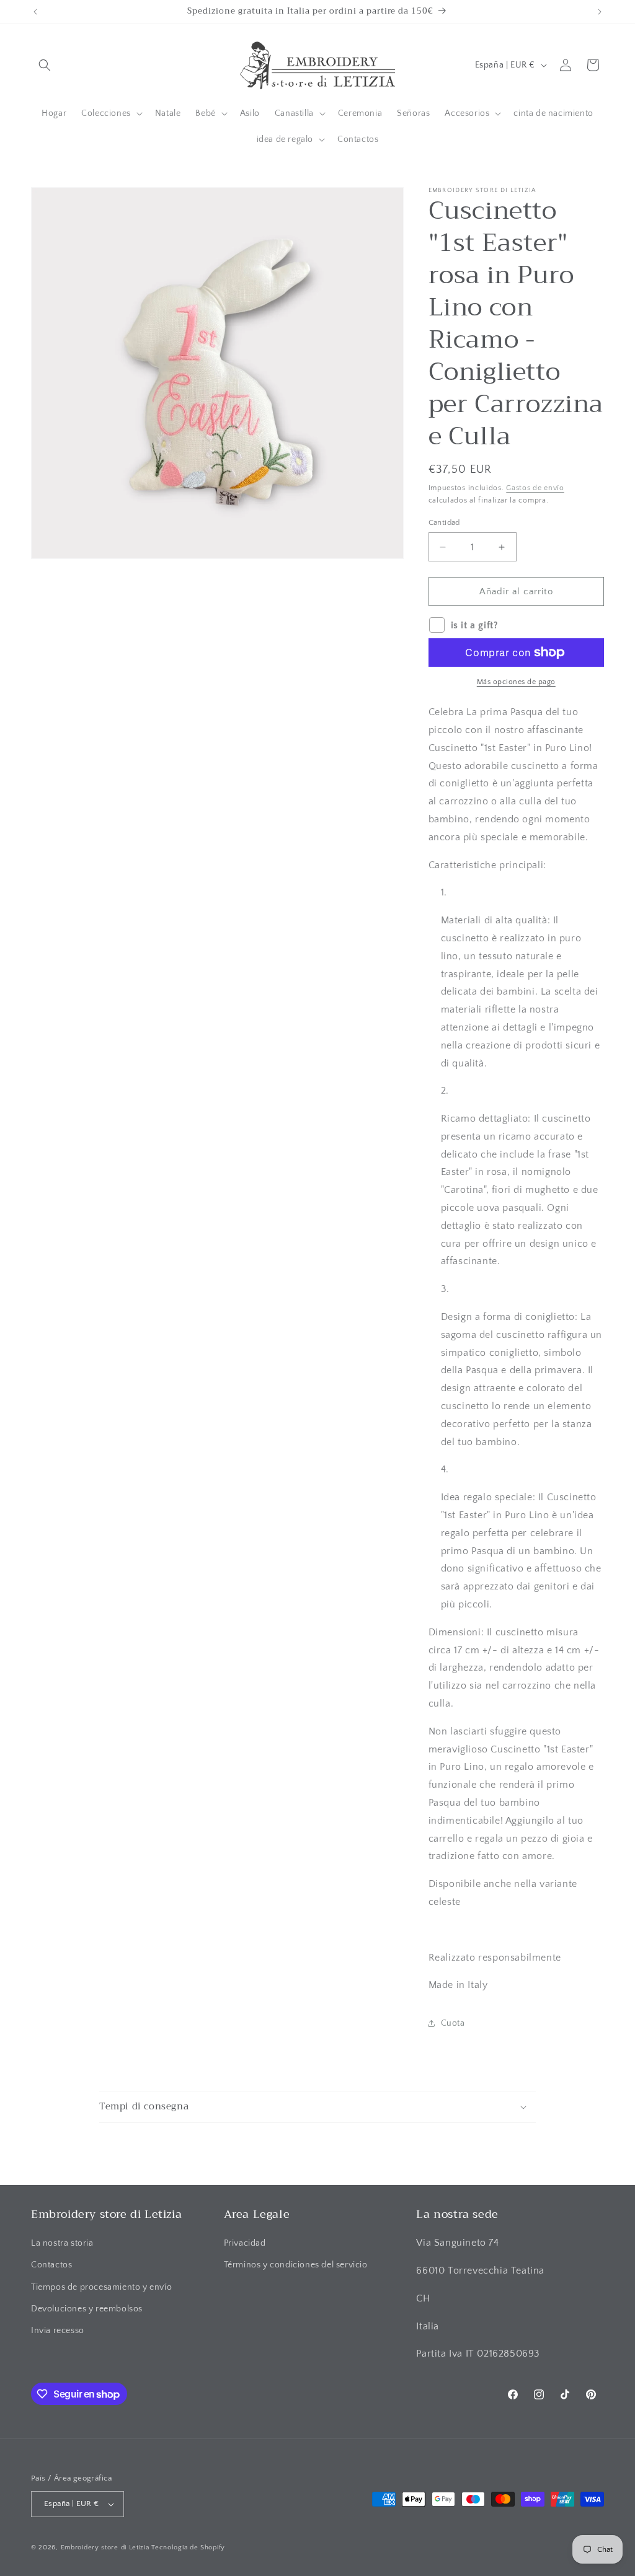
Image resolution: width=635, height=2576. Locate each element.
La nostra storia (62, 2243)
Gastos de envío (535, 488)
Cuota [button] (453, 2023)
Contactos (51, 2265)
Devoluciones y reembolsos (87, 2309)
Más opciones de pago (516, 682)
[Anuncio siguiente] (600, 12)
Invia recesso (58, 2331)
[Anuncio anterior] (35, 12)
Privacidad (245, 2243)
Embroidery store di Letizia (106, 2547)
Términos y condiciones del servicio (296, 2265)
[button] (45, 65)
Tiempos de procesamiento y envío (101, 2287)
